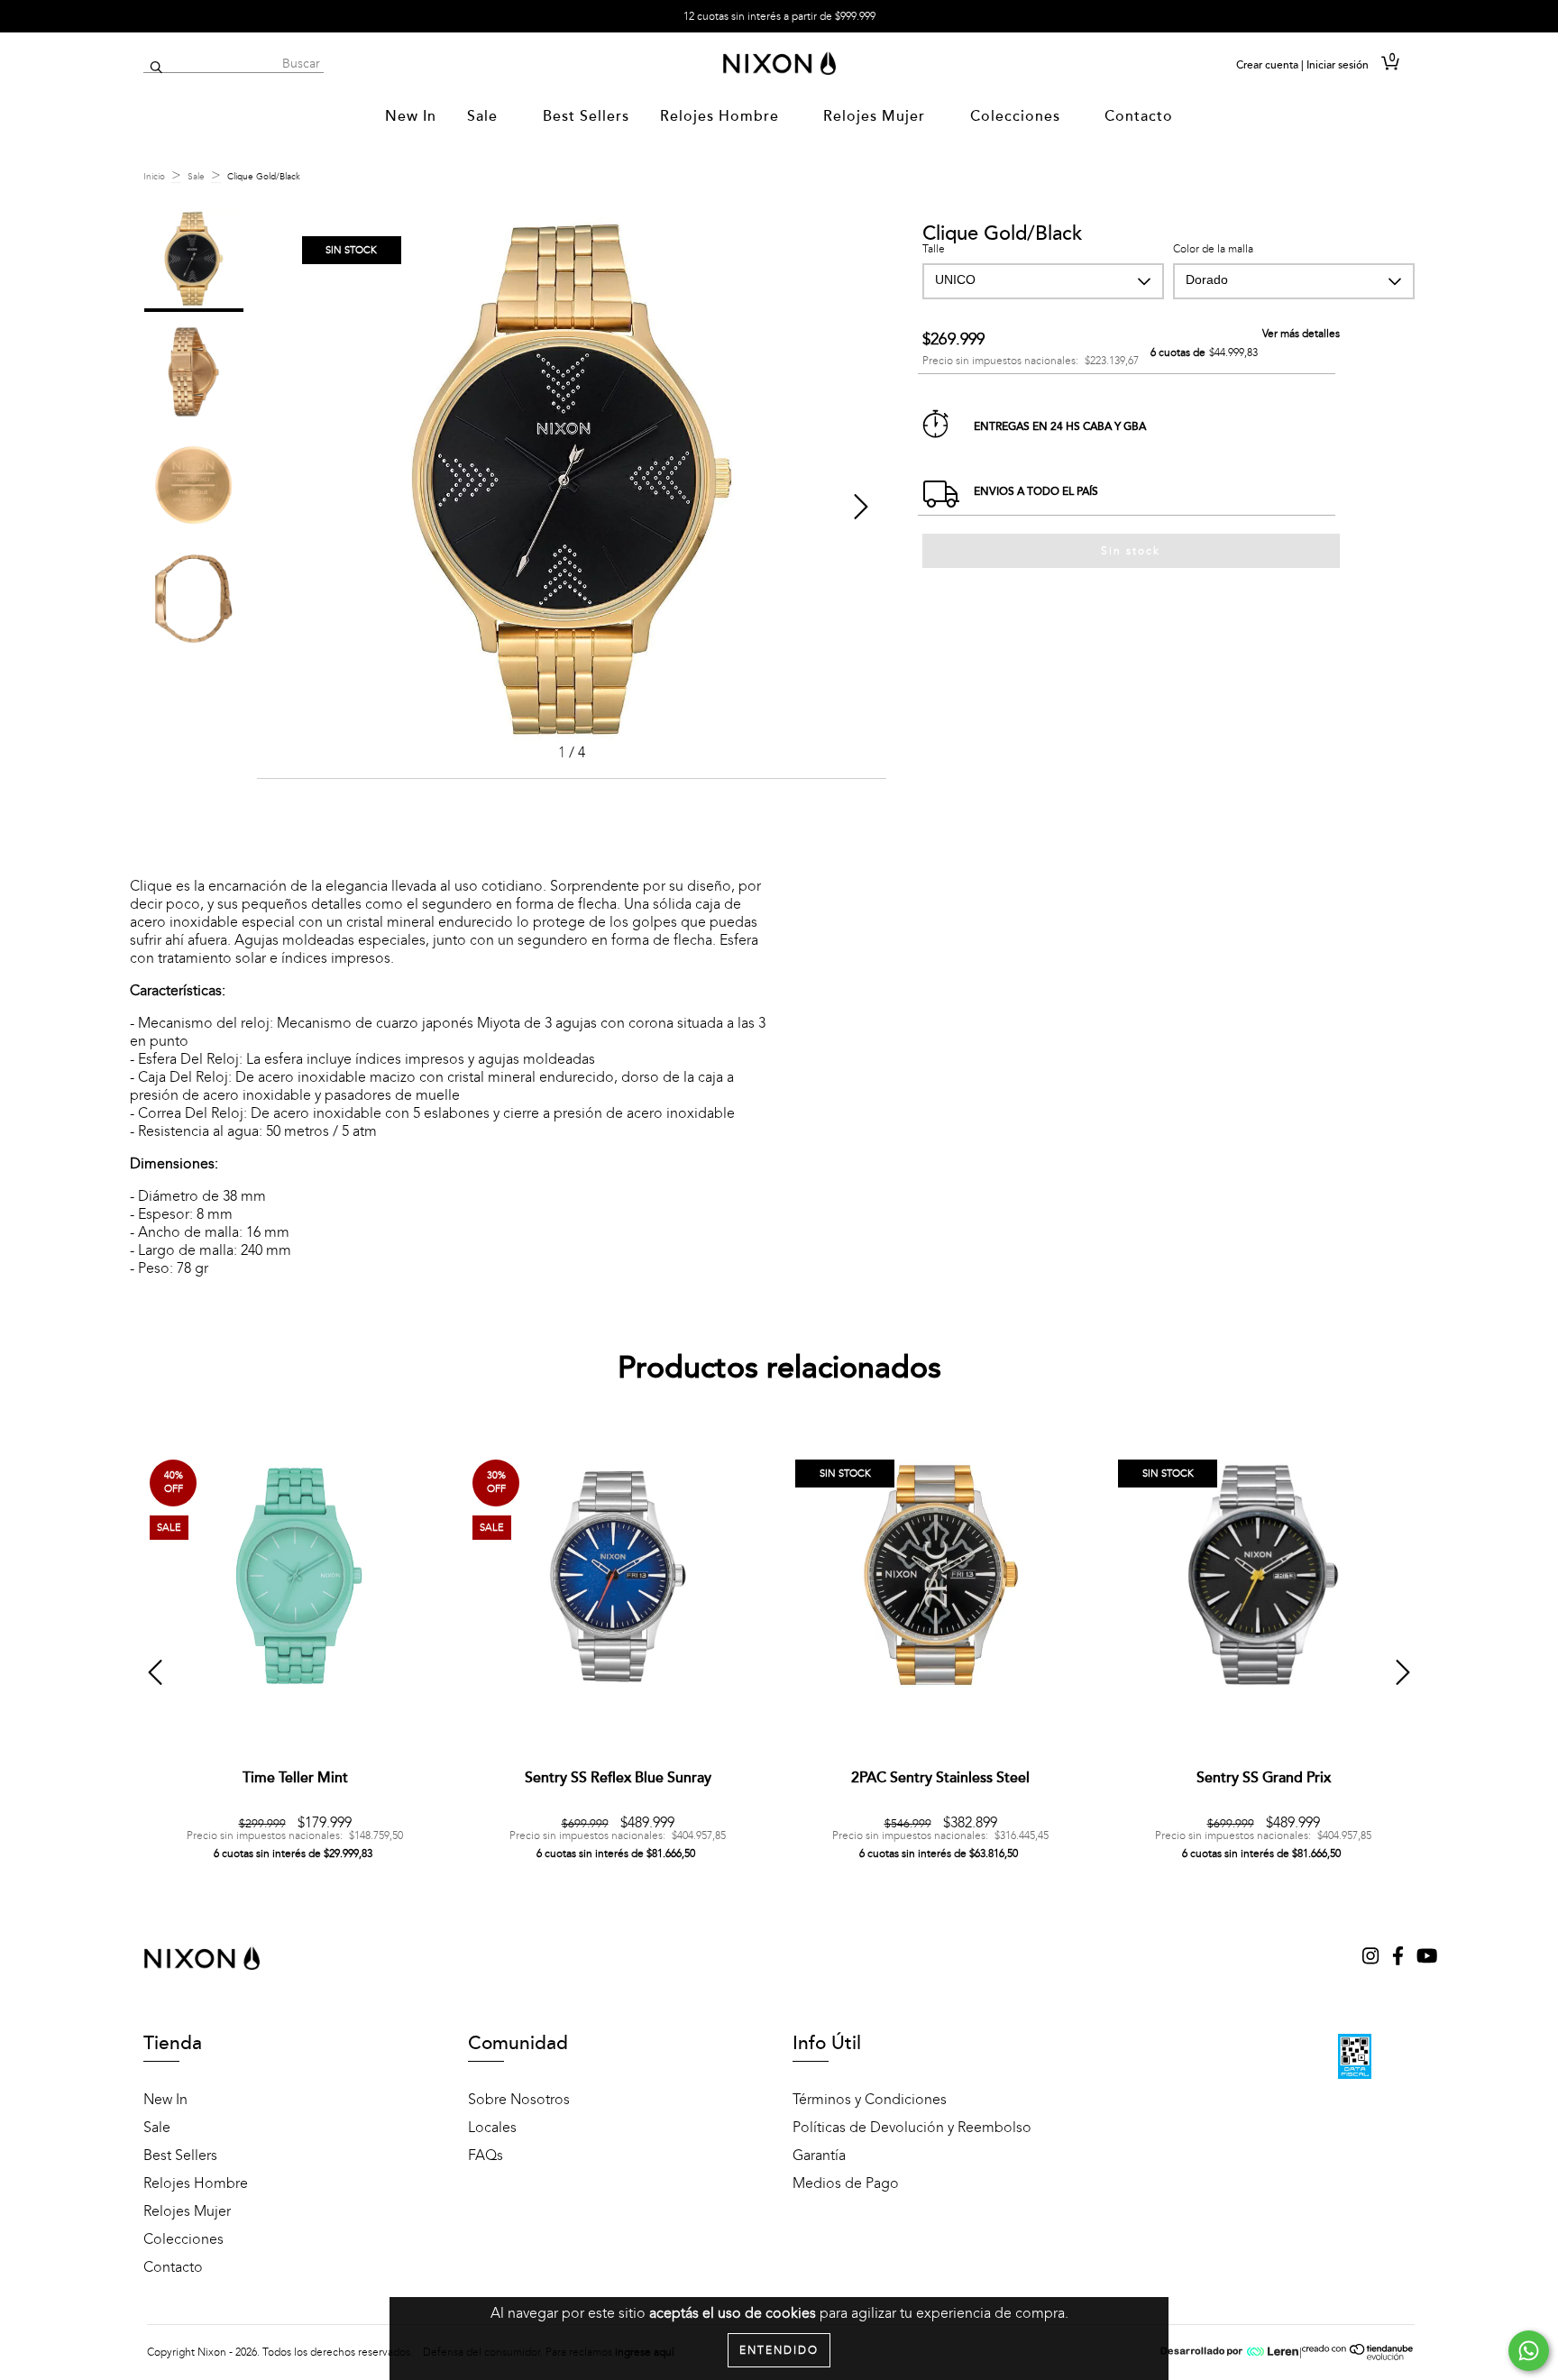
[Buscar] (156, 68)
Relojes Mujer (876, 116)
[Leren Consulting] (1230, 2352)
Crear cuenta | (1270, 65)
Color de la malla (1213, 249)
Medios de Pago (846, 2183)
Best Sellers (586, 116)
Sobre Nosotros (519, 2100)
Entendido (779, 2350)
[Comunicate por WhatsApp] (1529, 2351)
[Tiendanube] (1358, 2357)
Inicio (154, 177)
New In (411, 116)
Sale (485, 116)
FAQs (486, 2156)
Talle (934, 249)
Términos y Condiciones (870, 2100)
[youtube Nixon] (1427, 1958)
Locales (492, 2128)
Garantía (819, 2156)
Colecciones (1017, 116)
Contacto (1139, 116)
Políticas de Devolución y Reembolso (912, 2128)
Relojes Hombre (722, 116)
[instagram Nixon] (1372, 1958)
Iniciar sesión (1338, 65)
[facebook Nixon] (1400, 1958)
